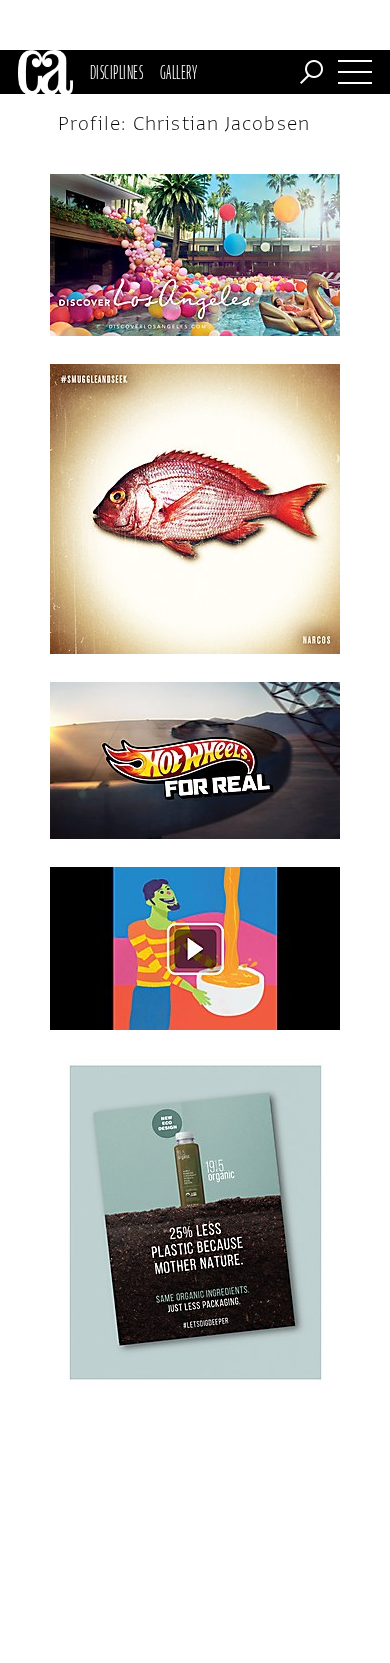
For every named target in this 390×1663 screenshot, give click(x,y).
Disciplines (116, 72)
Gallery (178, 72)
